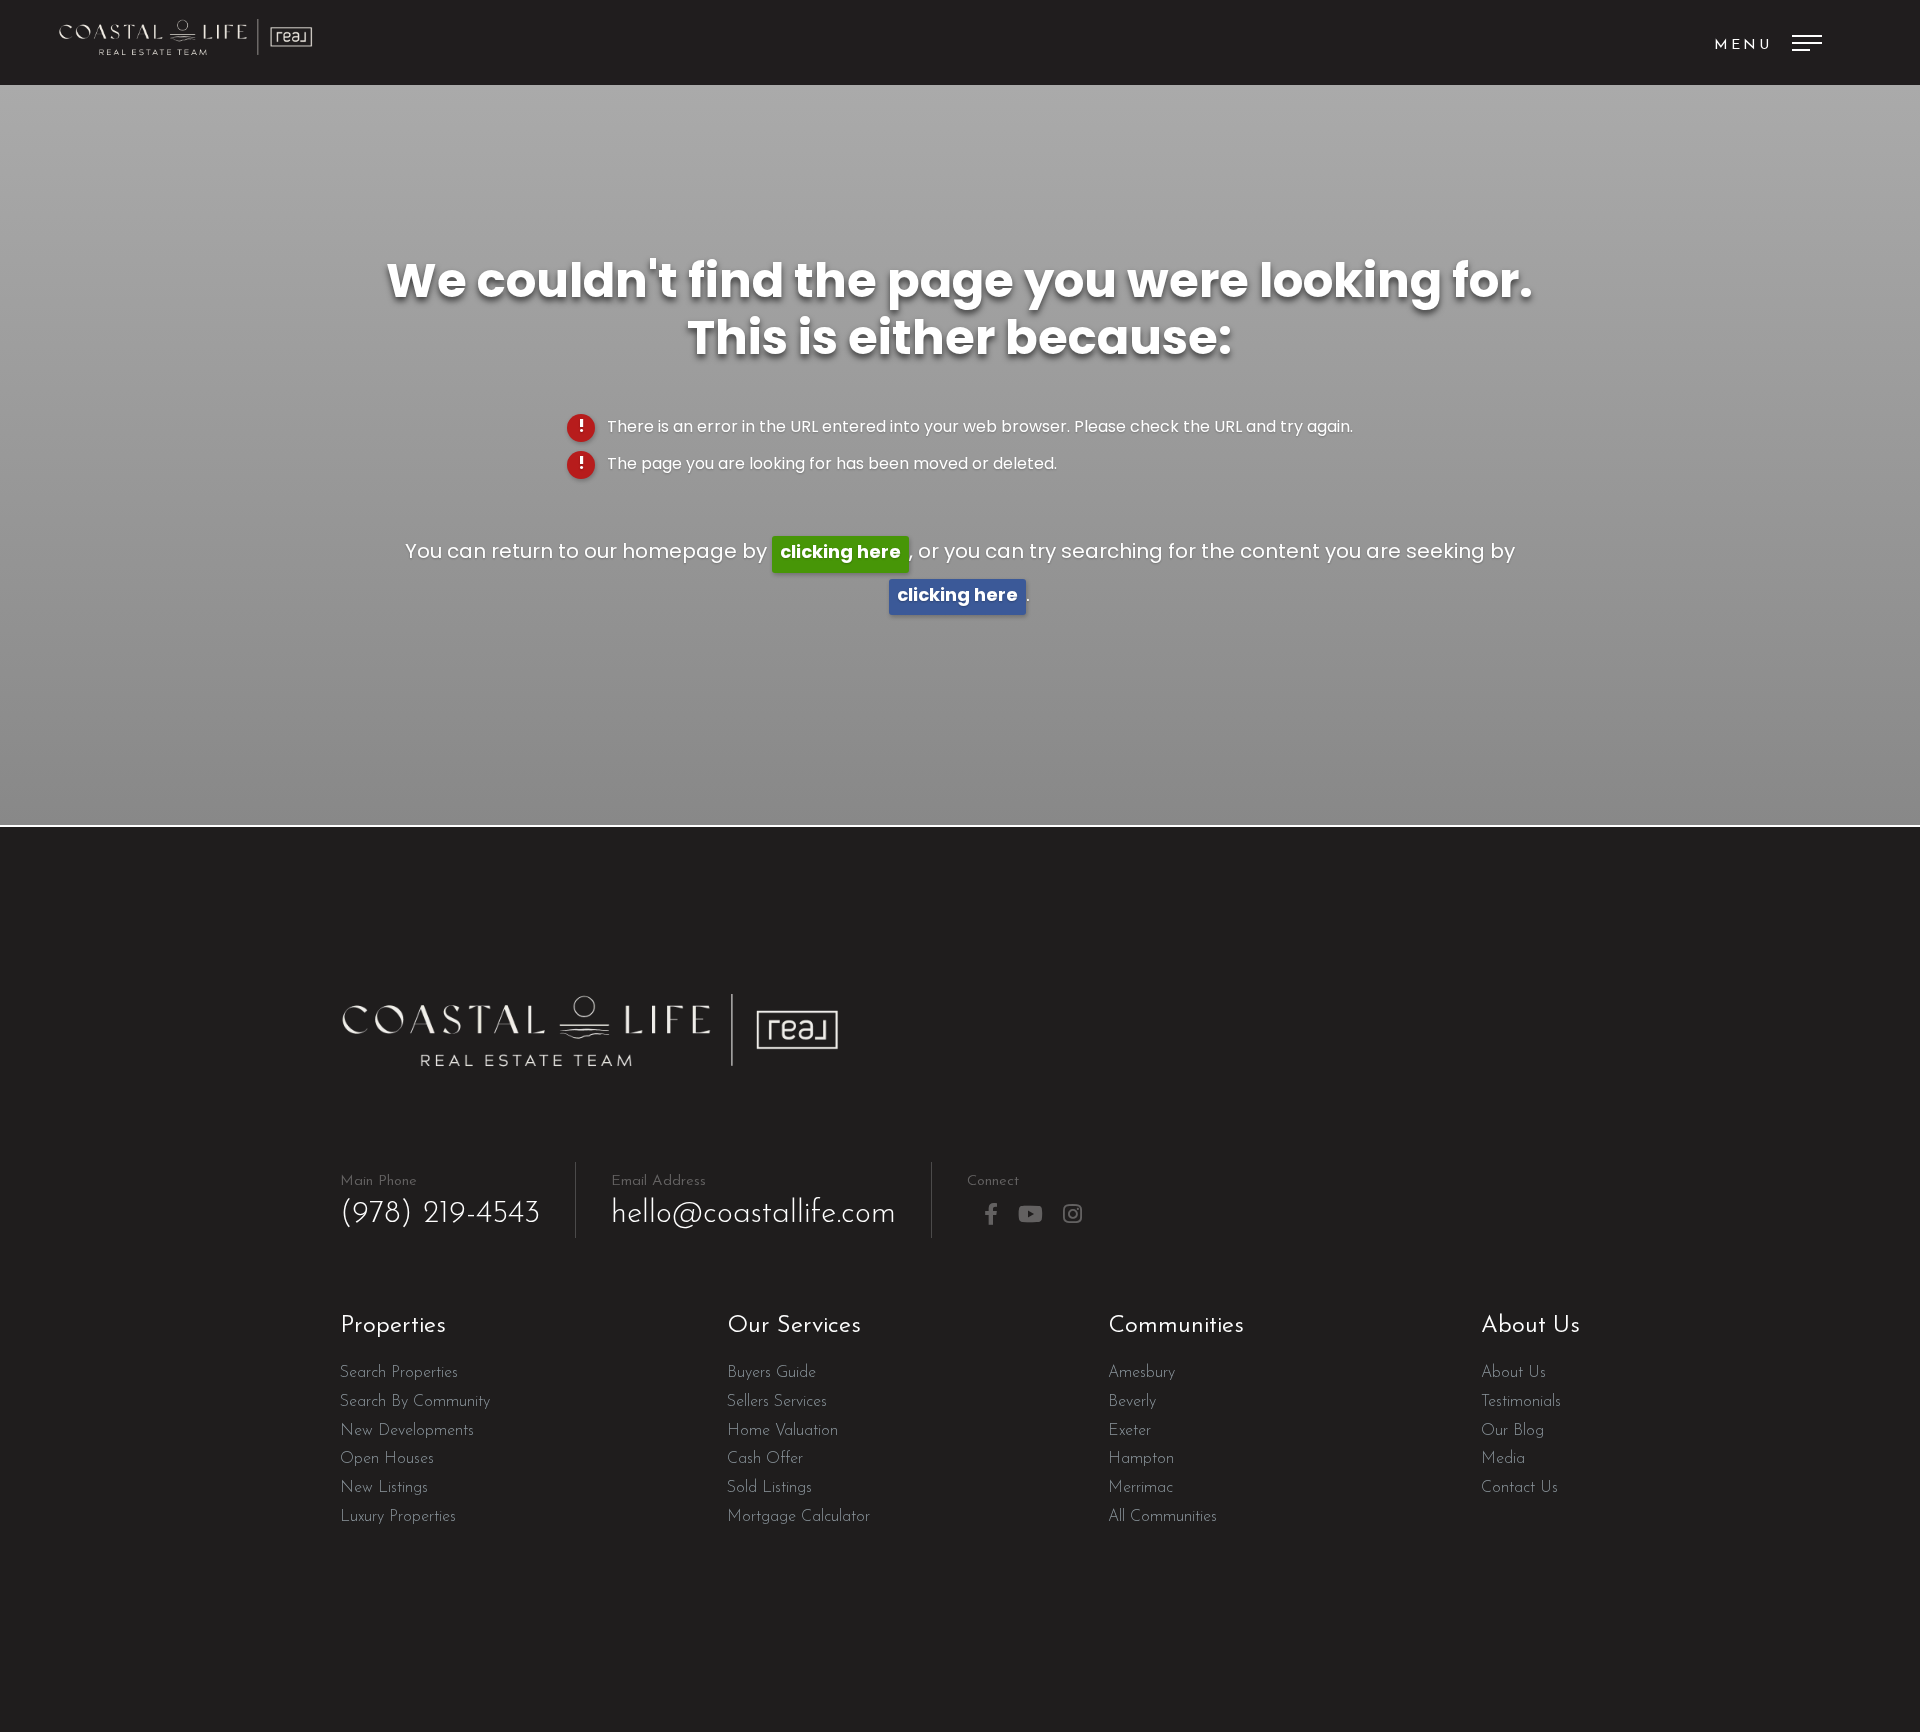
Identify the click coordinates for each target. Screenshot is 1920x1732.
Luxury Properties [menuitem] (398, 1517)
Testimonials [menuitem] (1521, 1402)
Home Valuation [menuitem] (782, 1431)
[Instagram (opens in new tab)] (1072, 1214)
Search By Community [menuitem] (415, 1402)
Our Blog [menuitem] (1512, 1431)
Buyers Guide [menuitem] (771, 1373)
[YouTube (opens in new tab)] (1030, 1214)
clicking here (840, 553)
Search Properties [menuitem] (399, 1373)
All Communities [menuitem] (1162, 1517)
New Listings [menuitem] (384, 1488)
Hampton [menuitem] (1141, 1459)
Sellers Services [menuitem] (777, 1402)
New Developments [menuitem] (407, 1431)
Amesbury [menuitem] (1141, 1373)
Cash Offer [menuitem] (765, 1459)
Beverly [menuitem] (1132, 1402)
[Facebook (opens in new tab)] (991, 1214)
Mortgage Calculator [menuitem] (798, 1517)
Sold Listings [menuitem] (769, 1488)
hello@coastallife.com (753, 1202)
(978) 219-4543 (440, 1202)
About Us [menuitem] (1513, 1373)
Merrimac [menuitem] (1140, 1488)
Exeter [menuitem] (1129, 1431)
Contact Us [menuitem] (1519, 1488)
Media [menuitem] (1503, 1459)
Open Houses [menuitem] (387, 1459)
